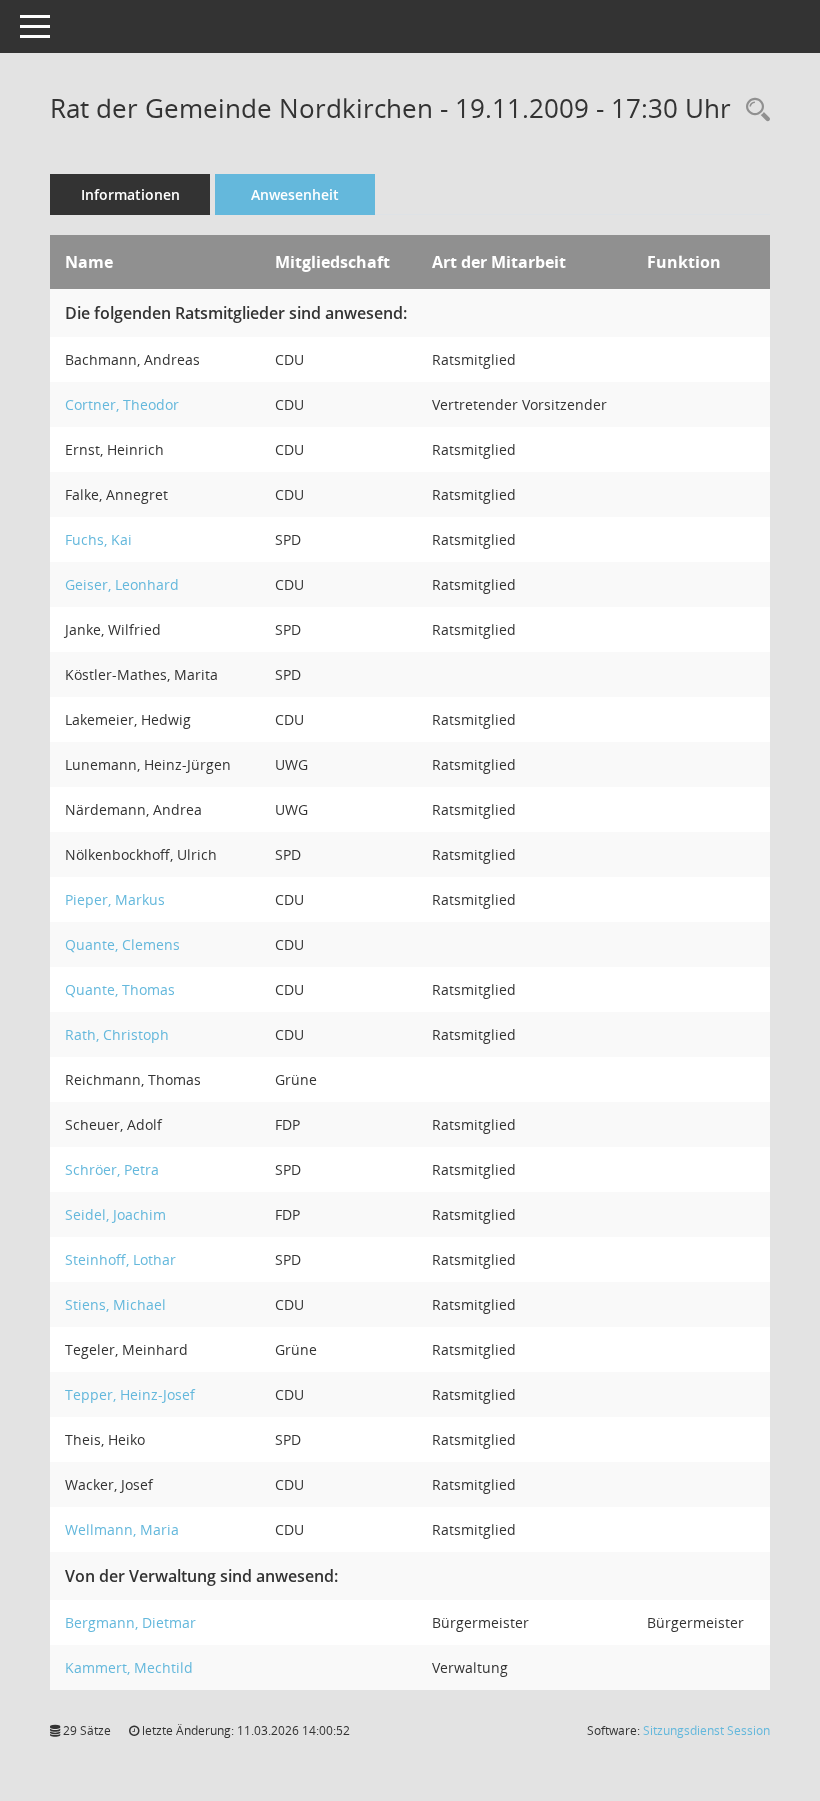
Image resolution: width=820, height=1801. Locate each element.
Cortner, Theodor (122, 404)
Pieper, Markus (115, 899)
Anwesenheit (295, 194)
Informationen (130, 194)
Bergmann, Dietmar (130, 1622)
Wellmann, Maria (122, 1529)
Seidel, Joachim (115, 1214)
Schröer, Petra (112, 1169)
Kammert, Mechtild (129, 1667)
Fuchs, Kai (98, 539)
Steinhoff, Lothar (120, 1259)
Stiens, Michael (115, 1304)
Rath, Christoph (117, 1034)
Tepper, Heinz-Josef (130, 1394)
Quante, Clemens (122, 944)
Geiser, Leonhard (122, 584)
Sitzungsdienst (706, 1730)
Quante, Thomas (120, 989)
